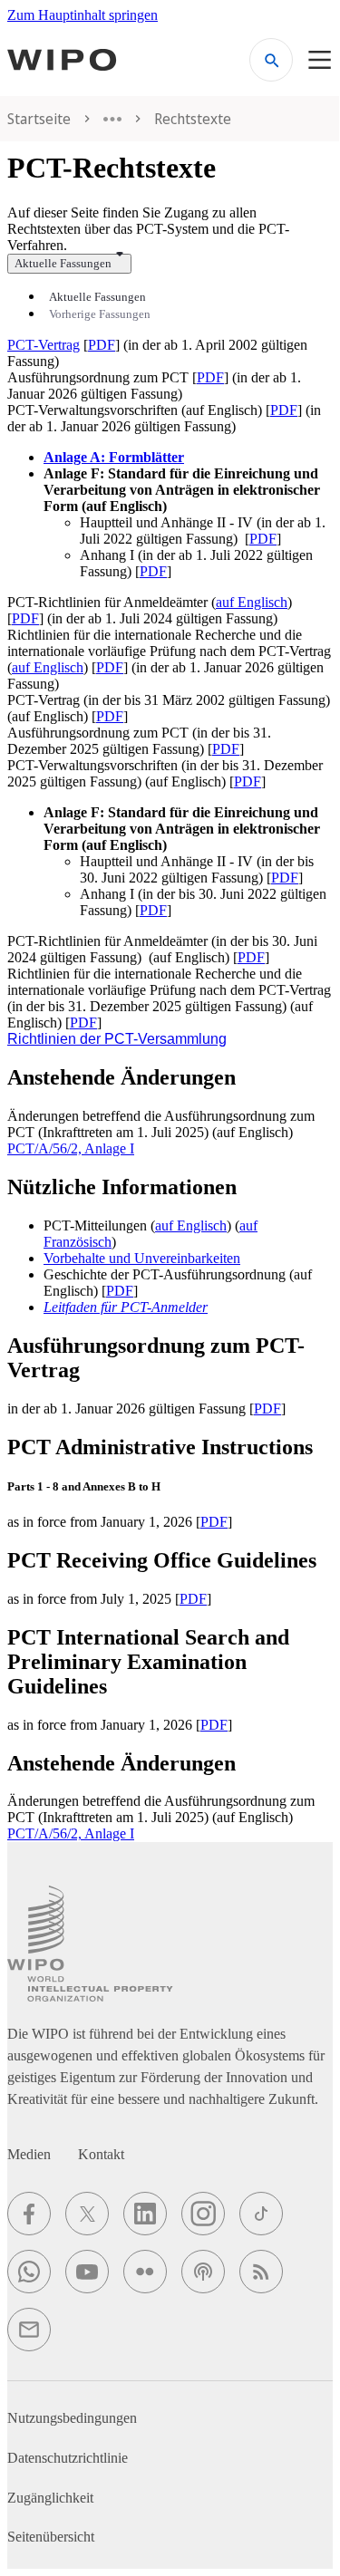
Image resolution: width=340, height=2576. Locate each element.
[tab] (97, 297)
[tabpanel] (170, 515)
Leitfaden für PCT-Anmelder (126, 1307)
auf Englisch (252, 602)
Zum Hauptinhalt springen (83, 15)
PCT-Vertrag (44, 345)
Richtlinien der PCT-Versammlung (117, 1039)
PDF (102, 345)
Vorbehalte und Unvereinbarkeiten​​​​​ (142, 1258)
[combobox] (69, 264)
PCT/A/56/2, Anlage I (71, 1148)
